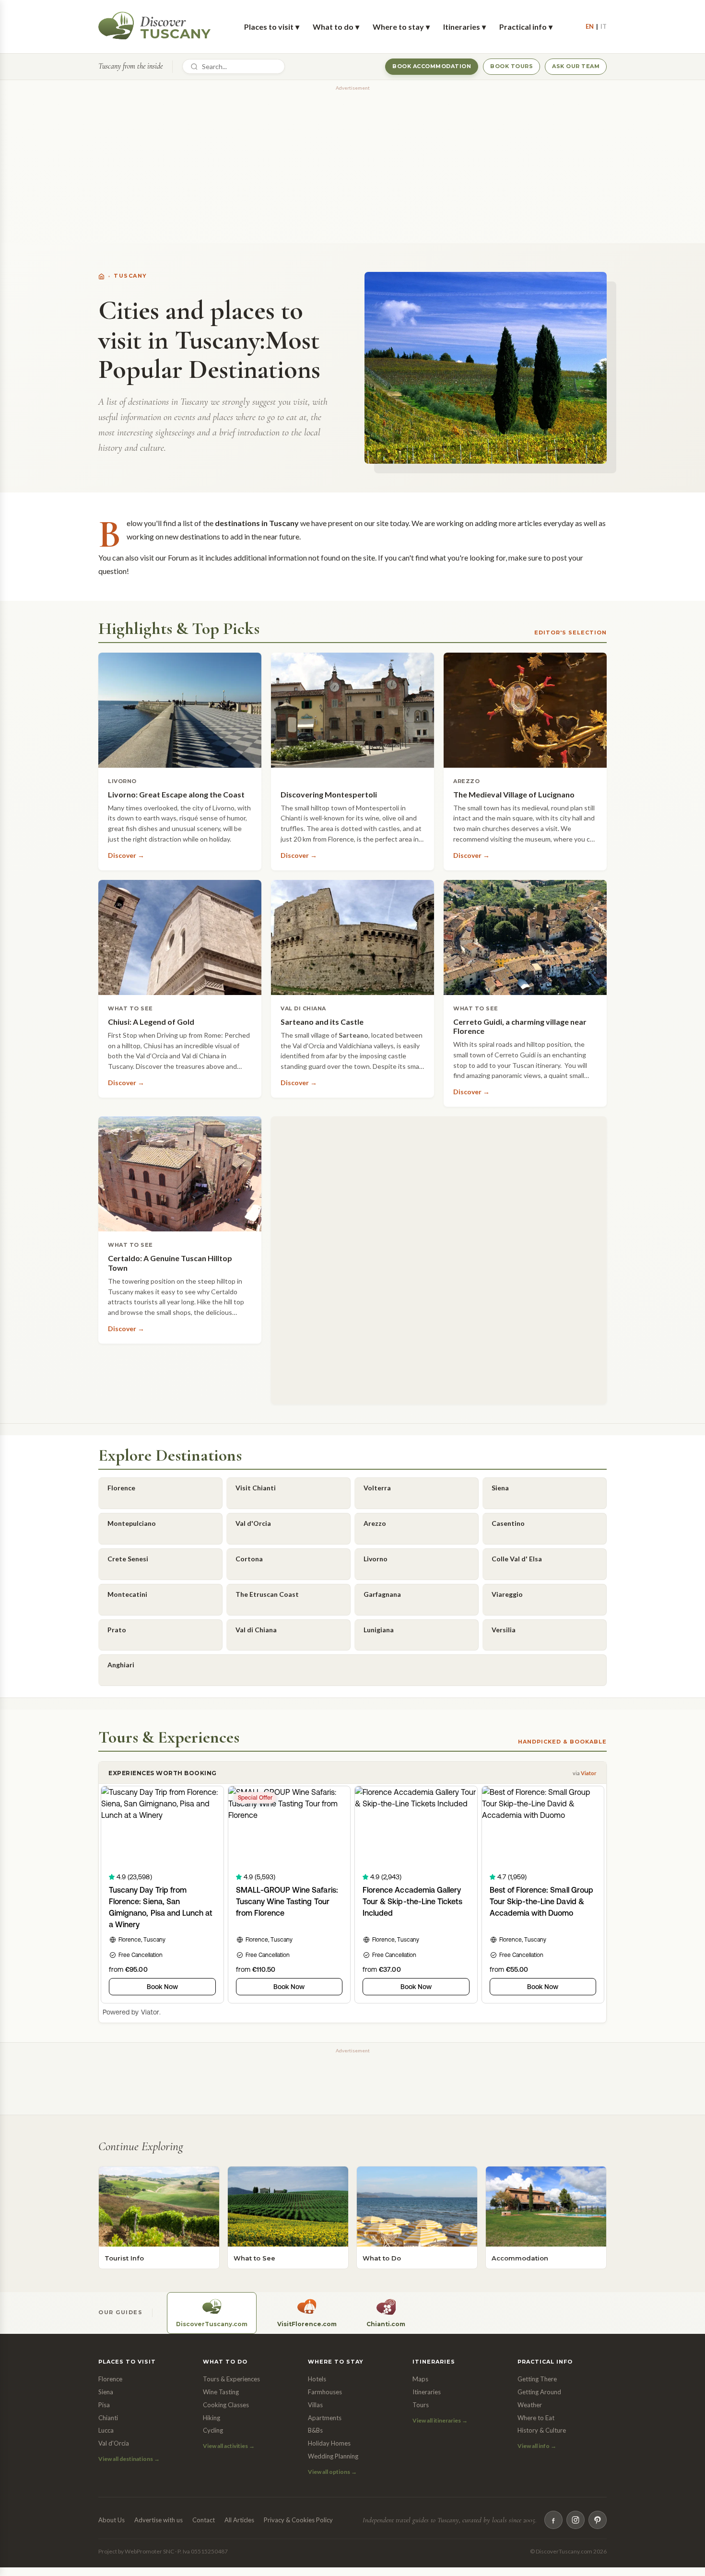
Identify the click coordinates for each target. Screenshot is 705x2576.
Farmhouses (325, 2392)
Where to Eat (536, 2418)
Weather (530, 2405)
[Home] (101, 276)
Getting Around (539, 2392)
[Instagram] (576, 2520)
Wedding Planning (333, 2456)
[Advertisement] (352, 161)
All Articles (239, 2520)
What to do (336, 27)
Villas (315, 2405)
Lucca (106, 2430)
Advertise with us (159, 2520)
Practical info (526, 27)
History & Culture (542, 2430)
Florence (110, 2379)
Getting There (537, 2379)
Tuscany (130, 276)
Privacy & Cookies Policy (298, 2520)
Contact (204, 2520)
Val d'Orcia (114, 2443)
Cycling (213, 2430)
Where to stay (401, 27)
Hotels (317, 2379)
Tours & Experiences (231, 2379)
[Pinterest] (598, 2520)
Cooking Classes (226, 2405)
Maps (420, 2379)
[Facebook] (553, 2520)
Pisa (104, 2405)
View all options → (332, 2472)
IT (604, 26)
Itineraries (464, 27)
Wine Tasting (221, 2392)
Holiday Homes (329, 2443)
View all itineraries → (440, 2420)
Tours (421, 2405)
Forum (178, 557)
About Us (112, 2520)
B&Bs (315, 2430)
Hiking (211, 2418)
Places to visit (272, 27)
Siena (106, 2392)
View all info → (537, 2446)
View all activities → (229, 2446)
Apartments (325, 2418)
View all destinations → (129, 2459)
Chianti (108, 2418)
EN (590, 26)
